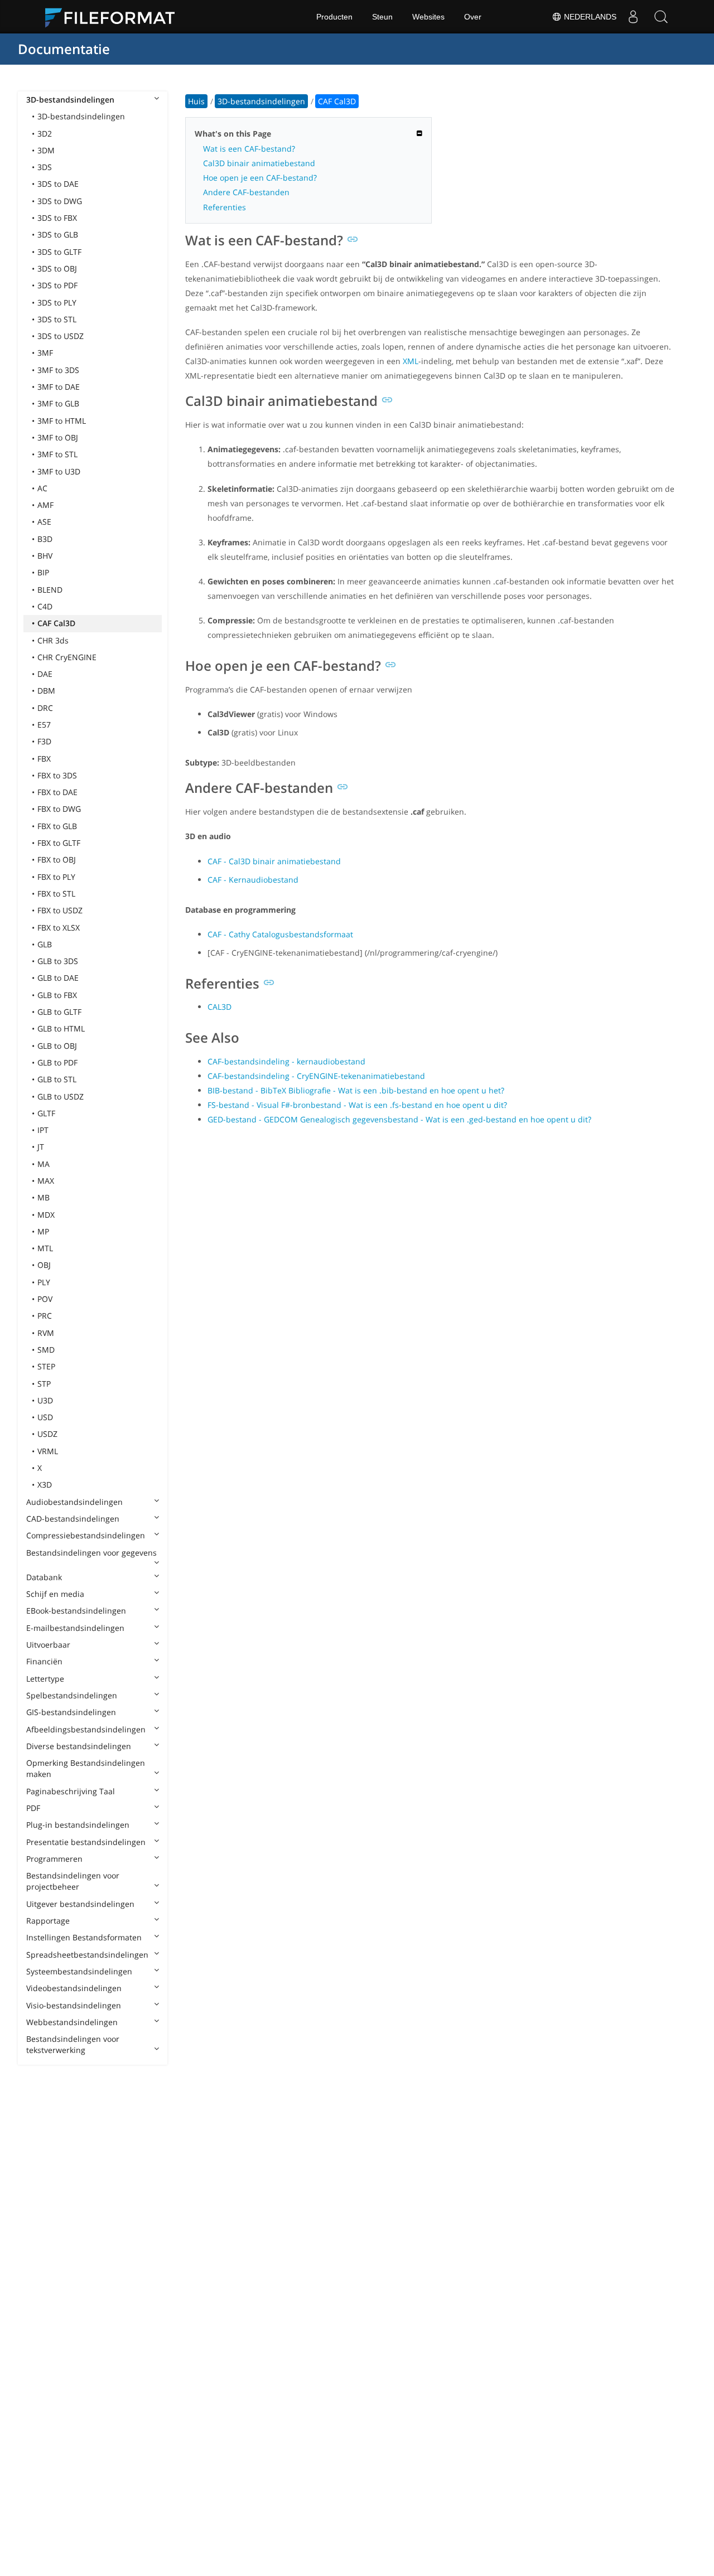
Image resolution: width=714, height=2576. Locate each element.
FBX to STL (56, 894)
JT (41, 1147)
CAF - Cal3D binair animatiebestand (274, 861)
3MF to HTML (62, 421)
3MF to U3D (59, 471)
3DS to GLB (58, 234)
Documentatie (64, 49)
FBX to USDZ (60, 910)
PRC (45, 1316)
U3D (45, 1400)
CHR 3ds (53, 640)
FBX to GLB (57, 826)
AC (42, 488)
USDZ (47, 1434)
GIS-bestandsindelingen (71, 1712)
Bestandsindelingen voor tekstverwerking (73, 2044)
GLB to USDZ (61, 1096)
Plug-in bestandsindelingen (78, 1825)
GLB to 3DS (58, 961)
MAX (46, 1181)
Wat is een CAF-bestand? (249, 149)
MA (44, 1164)
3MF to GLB (58, 403)
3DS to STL (57, 319)
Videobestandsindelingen (74, 1988)
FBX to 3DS (57, 775)
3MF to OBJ (58, 437)
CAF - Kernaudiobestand (253, 880)
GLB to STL (57, 1079)
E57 (44, 725)
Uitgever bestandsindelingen (80, 1904)
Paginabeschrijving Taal (71, 1791)
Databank (44, 1577)
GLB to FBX (57, 995)
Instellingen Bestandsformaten (84, 1937)
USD (45, 1417)
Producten (334, 17)
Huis (196, 101)
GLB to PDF (57, 1062)
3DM (46, 150)
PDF (33, 1808)
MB (44, 1197)
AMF (45, 505)
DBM (46, 691)
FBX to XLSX (59, 928)
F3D (44, 741)
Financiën (44, 1661)
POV (45, 1299)
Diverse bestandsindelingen (79, 1746)
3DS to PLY (57, 302)
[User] (633, 17)
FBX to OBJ (57, 860)
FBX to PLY (56, 877)
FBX (44, 759)
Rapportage (48, 1921)
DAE (45, 674)
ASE (44, 522)
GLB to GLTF (59, 1012)
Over (473, 17)
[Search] (661, 17)
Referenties (225, 207)
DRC (45, 708)
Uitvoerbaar (48, 1645)
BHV (45, 556)
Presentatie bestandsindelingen (86, 1842)
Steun (382, 17)
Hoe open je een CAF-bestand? (260, 178)
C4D (45, 606)
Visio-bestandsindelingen (74, 2005)
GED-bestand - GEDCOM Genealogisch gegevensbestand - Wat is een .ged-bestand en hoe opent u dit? (399, 1119)
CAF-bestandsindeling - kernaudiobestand (286, 1061)
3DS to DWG (60, 201)
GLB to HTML (61, 1028)
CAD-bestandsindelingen (73, 1519)
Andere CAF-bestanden (246, 192)
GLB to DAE (58, 978)
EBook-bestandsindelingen (76, 1611)
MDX (46, 1215)
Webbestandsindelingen (72, 2022)
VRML (48, 1451)
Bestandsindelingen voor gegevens (91, 1553)
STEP (46, 1366)
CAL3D (219, 1007)
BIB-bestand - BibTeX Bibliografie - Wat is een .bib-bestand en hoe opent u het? (356, 1090)
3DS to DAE (58, 184)
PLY (44, 1282)
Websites (428, 17)
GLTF (46, 1113)
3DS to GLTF (59, 252)
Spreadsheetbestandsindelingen (87, 1955)
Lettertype (45, 1679)
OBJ (44, 1265)
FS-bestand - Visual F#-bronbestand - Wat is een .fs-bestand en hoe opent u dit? (357, 1105)
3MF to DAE (59, 387)
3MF (45, 353)
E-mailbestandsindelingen (75, 1628)
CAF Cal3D (56, 623)
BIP (43, 572)
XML (411, 361)
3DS (45, 167)
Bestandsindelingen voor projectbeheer (73, 1881)
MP (43, 1231)
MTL (45, 1248)
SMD (46, 1350)
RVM (46, 1333)
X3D (45, 1485)
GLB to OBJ (57, 1046)
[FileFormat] (114, 17)
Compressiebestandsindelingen (86, 1535)
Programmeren (54, 1859)
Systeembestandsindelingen (79, 1971)
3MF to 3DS (58, 370)
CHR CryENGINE (67, 657)
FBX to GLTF (59, 843)
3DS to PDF (57, 285)
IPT (43, 1130)
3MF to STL (57, 454)
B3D (45, 539)
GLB (45, 944)
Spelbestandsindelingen (72, 1695)
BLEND (50, 590)
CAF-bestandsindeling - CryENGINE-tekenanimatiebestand (316, 1076)
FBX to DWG (59, 809)
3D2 (45, 134)
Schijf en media (55, 1594)
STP (44, 1384)
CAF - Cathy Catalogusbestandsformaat (280, 934)
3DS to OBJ (57, 268)
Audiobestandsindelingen (74, 1502)
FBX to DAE (57, 792)
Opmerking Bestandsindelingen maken (86, 1768)
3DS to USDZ (61, 336)
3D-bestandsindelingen (70, 100)
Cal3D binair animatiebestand (259, 163)
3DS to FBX (57, 218)
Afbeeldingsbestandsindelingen (86, 1729)
